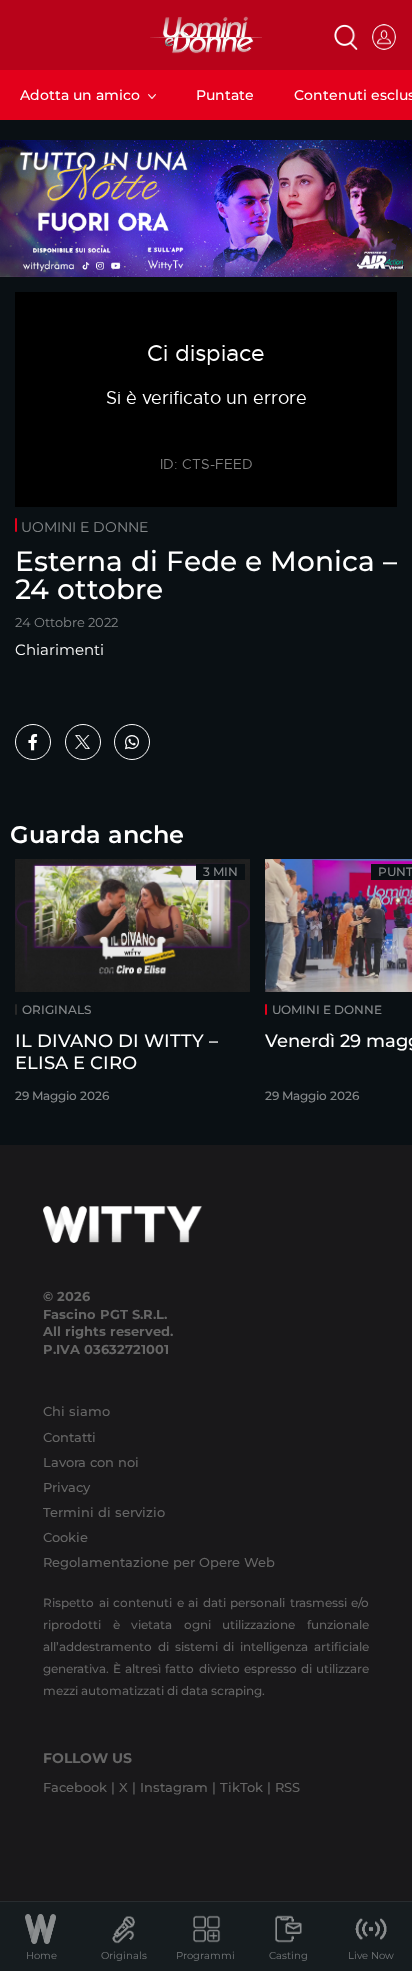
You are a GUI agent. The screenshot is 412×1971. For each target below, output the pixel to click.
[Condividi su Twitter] (83, 742)
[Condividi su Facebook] (33, 742)
